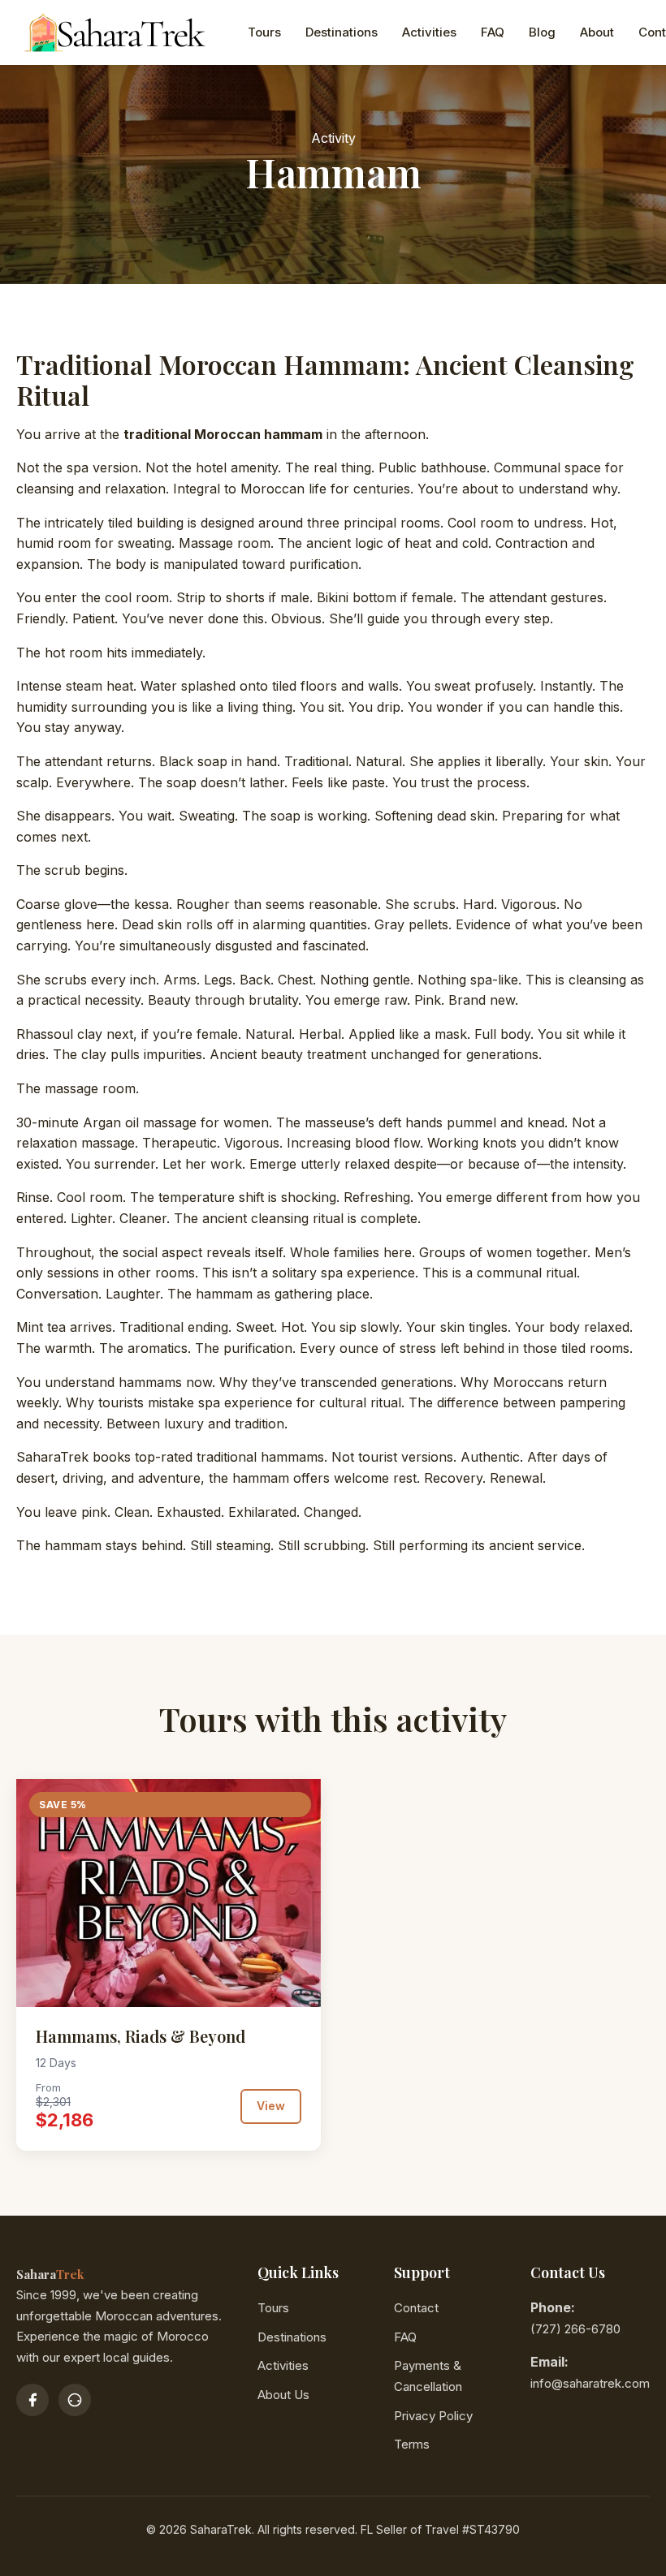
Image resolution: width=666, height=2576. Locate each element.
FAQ (493, 32)
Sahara (50, 2274)
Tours (264, 32)
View (271, 2106)
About (597, 32)
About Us (283, 2395)
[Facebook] (32, 2400)
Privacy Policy (433, 2416)
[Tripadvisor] (75, 2400)
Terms (412, 2444)
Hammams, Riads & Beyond (141, 2036)
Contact (416, 2308)
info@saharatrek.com (590, 2383)
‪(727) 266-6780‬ (575, 2329)
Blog (542, 32)
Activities (429, 32)
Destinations (342, 32)
